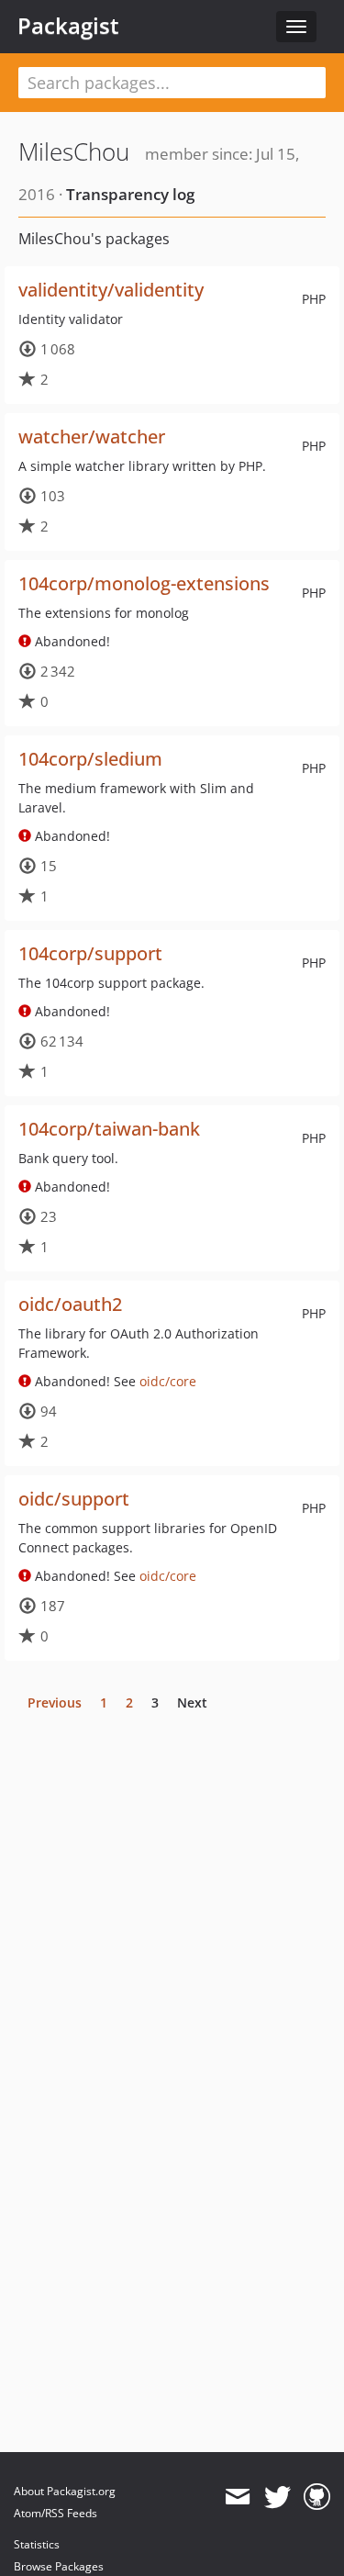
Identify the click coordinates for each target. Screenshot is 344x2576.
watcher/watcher (92, 437)
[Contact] (237, 2497)
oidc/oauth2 (70, 1304)
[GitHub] (317, 2497)
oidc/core (168, 1381)
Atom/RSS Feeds (55, 2513)
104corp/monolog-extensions (144, 583)
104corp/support (90, 953)
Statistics (37, 2544)
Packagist (68, 26)
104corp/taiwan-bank (109, 1129)
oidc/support (74, 1499)
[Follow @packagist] (277, 2497)
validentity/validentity (111, 290)
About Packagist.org (65, 2491)
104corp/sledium (90, 759)
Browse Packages (59, 2566)
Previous (55, 1702)
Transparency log (130, 194)
